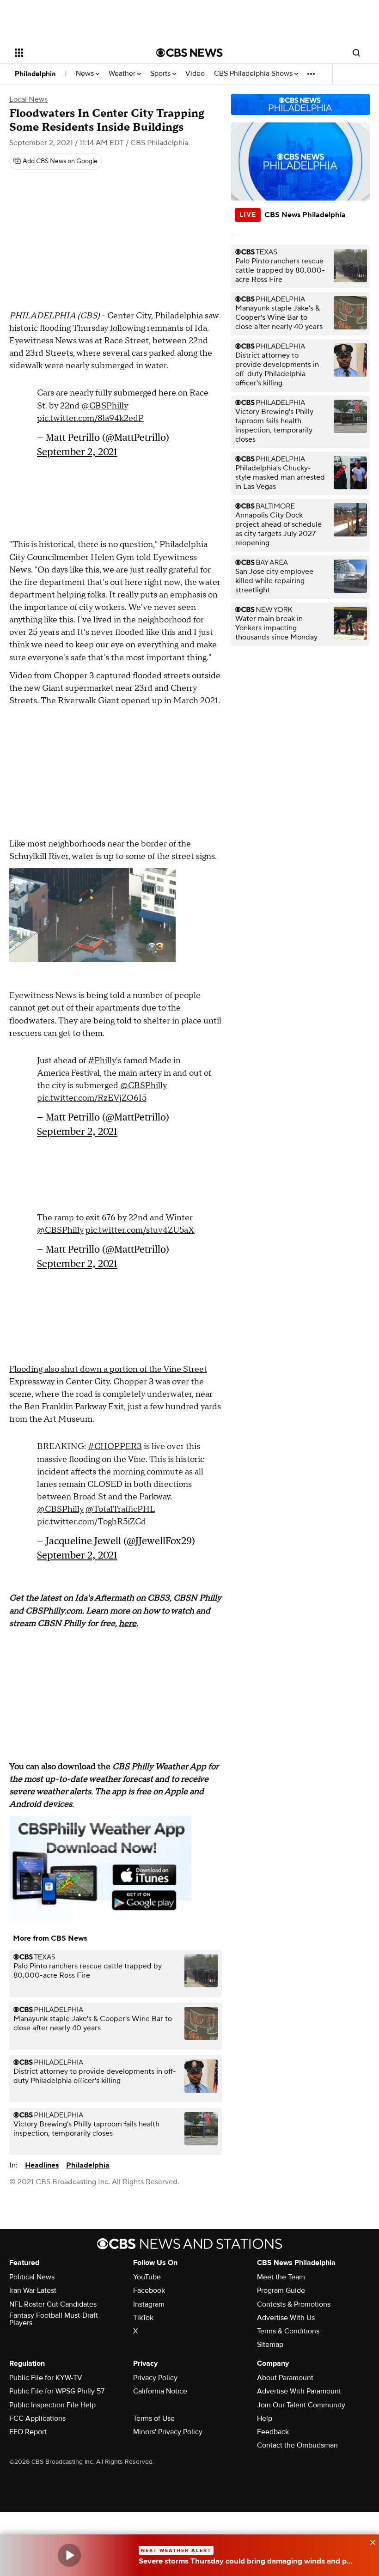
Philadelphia (35, 74)
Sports (161, 74)
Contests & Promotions (294, 2304)
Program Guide (281, 2290)
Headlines (42, 2165)
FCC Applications (37, 2418)
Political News (32, 2277)
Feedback (273, 2432)
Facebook (149, 2290)
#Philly (102, 1061)
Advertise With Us (286, 2318)
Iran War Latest (33, 2290)
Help (265, 2418)
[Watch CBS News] (69, 2555)
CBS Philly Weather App (159, 1767)
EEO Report (28, 2432)
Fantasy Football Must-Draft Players (54, 2319)
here (128, 1623)
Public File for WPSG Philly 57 (57, 2391)
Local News (28, 99)
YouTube (147, 2277)
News (86, 74)
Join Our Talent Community (301, 2405)
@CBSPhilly (105, 406)
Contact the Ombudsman (297, 2445)
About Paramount (285, 2378)
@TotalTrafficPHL (120, 1509)
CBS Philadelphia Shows (254, 74)
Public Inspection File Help (52, 2405)
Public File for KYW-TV (46, 2378)
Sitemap (270, 2345)
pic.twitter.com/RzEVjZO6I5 (92, 1098)
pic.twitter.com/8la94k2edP (90, 418)
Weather (123, 74)
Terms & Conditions (288, 2331)
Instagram (149, 2304)
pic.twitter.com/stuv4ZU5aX (140, 1230)
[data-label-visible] (370, 2541)
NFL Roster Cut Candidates (53, 2304)
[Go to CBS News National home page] (189, 53)
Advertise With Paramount (299, 2391)
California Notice (160, 2391)
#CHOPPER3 (115, 1446)
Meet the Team (281, 2277)
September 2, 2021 (77, 452)
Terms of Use (154, 2418)
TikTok (143, 2318)
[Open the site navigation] (73, 53)
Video (195, 74)
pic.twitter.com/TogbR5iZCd (92, 1522)
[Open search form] (356, 53)
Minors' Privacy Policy (168, 2432)
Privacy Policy (155, 2378)
